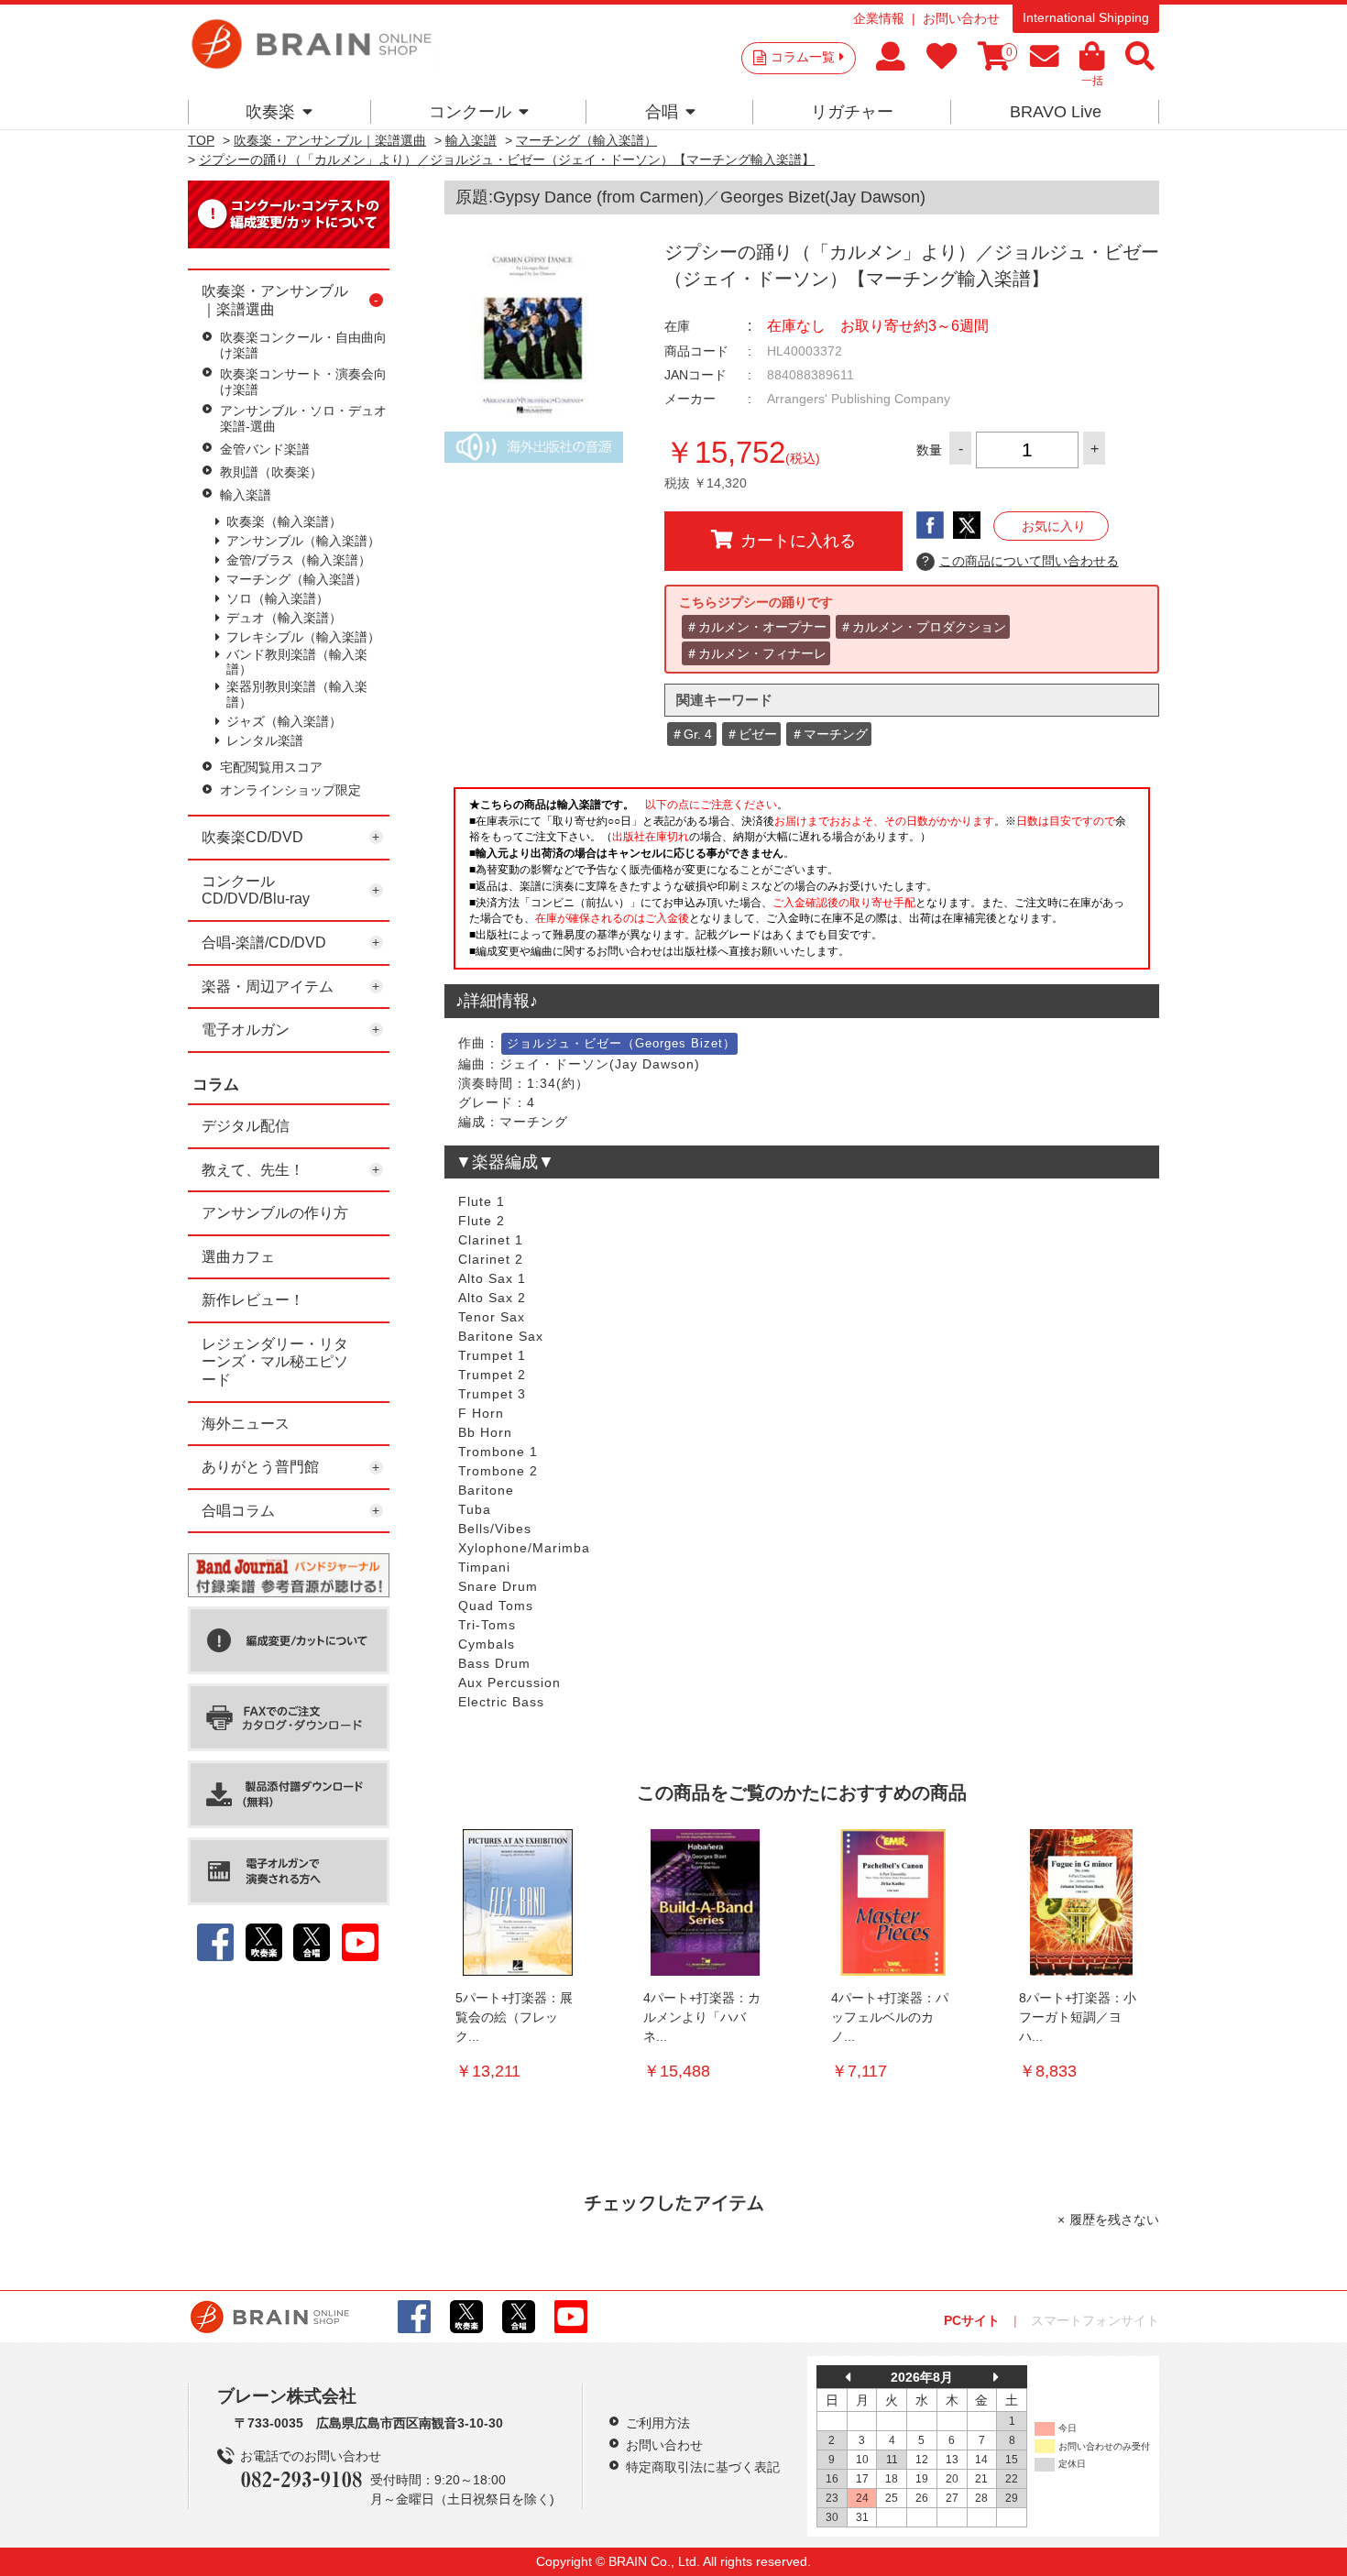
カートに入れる (798, 541)
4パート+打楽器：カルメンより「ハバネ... (702, 2017)
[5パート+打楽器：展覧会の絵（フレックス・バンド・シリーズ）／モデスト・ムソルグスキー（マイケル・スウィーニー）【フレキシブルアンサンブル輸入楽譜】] (518, 1902)
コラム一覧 (803, 57)
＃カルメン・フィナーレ (756, 653)
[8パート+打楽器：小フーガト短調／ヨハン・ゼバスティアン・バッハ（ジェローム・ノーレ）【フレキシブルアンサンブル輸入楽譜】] (1081, 1902)
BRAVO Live (1056, 112)
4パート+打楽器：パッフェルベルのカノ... (890, 2017)
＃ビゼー (751, 734)
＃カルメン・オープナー (756, 627)
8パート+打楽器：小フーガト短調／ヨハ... (1078, 2017)
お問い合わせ (961, 18)
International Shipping (1086, 17)
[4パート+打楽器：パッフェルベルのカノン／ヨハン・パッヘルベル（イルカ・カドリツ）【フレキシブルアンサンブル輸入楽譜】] (893, 1902)
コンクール (470, 112)
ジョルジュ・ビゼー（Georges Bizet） (621, 1043)
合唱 (662, 112)
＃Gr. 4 (691, 734)
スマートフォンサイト (1095, 2320)
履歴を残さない (1114, 2220)
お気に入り (1054, 526)
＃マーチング (829, 734)
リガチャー (852, 112)
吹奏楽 (270, 112)
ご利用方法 (658, 2423)
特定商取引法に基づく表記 (703, 2467)
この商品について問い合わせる (1020, 561)
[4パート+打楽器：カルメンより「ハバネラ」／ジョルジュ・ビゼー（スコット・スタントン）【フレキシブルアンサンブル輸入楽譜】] (706, 1902)
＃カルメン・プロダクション (923, 627)
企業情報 (879, 18)
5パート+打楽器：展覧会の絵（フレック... (514, 2017)
